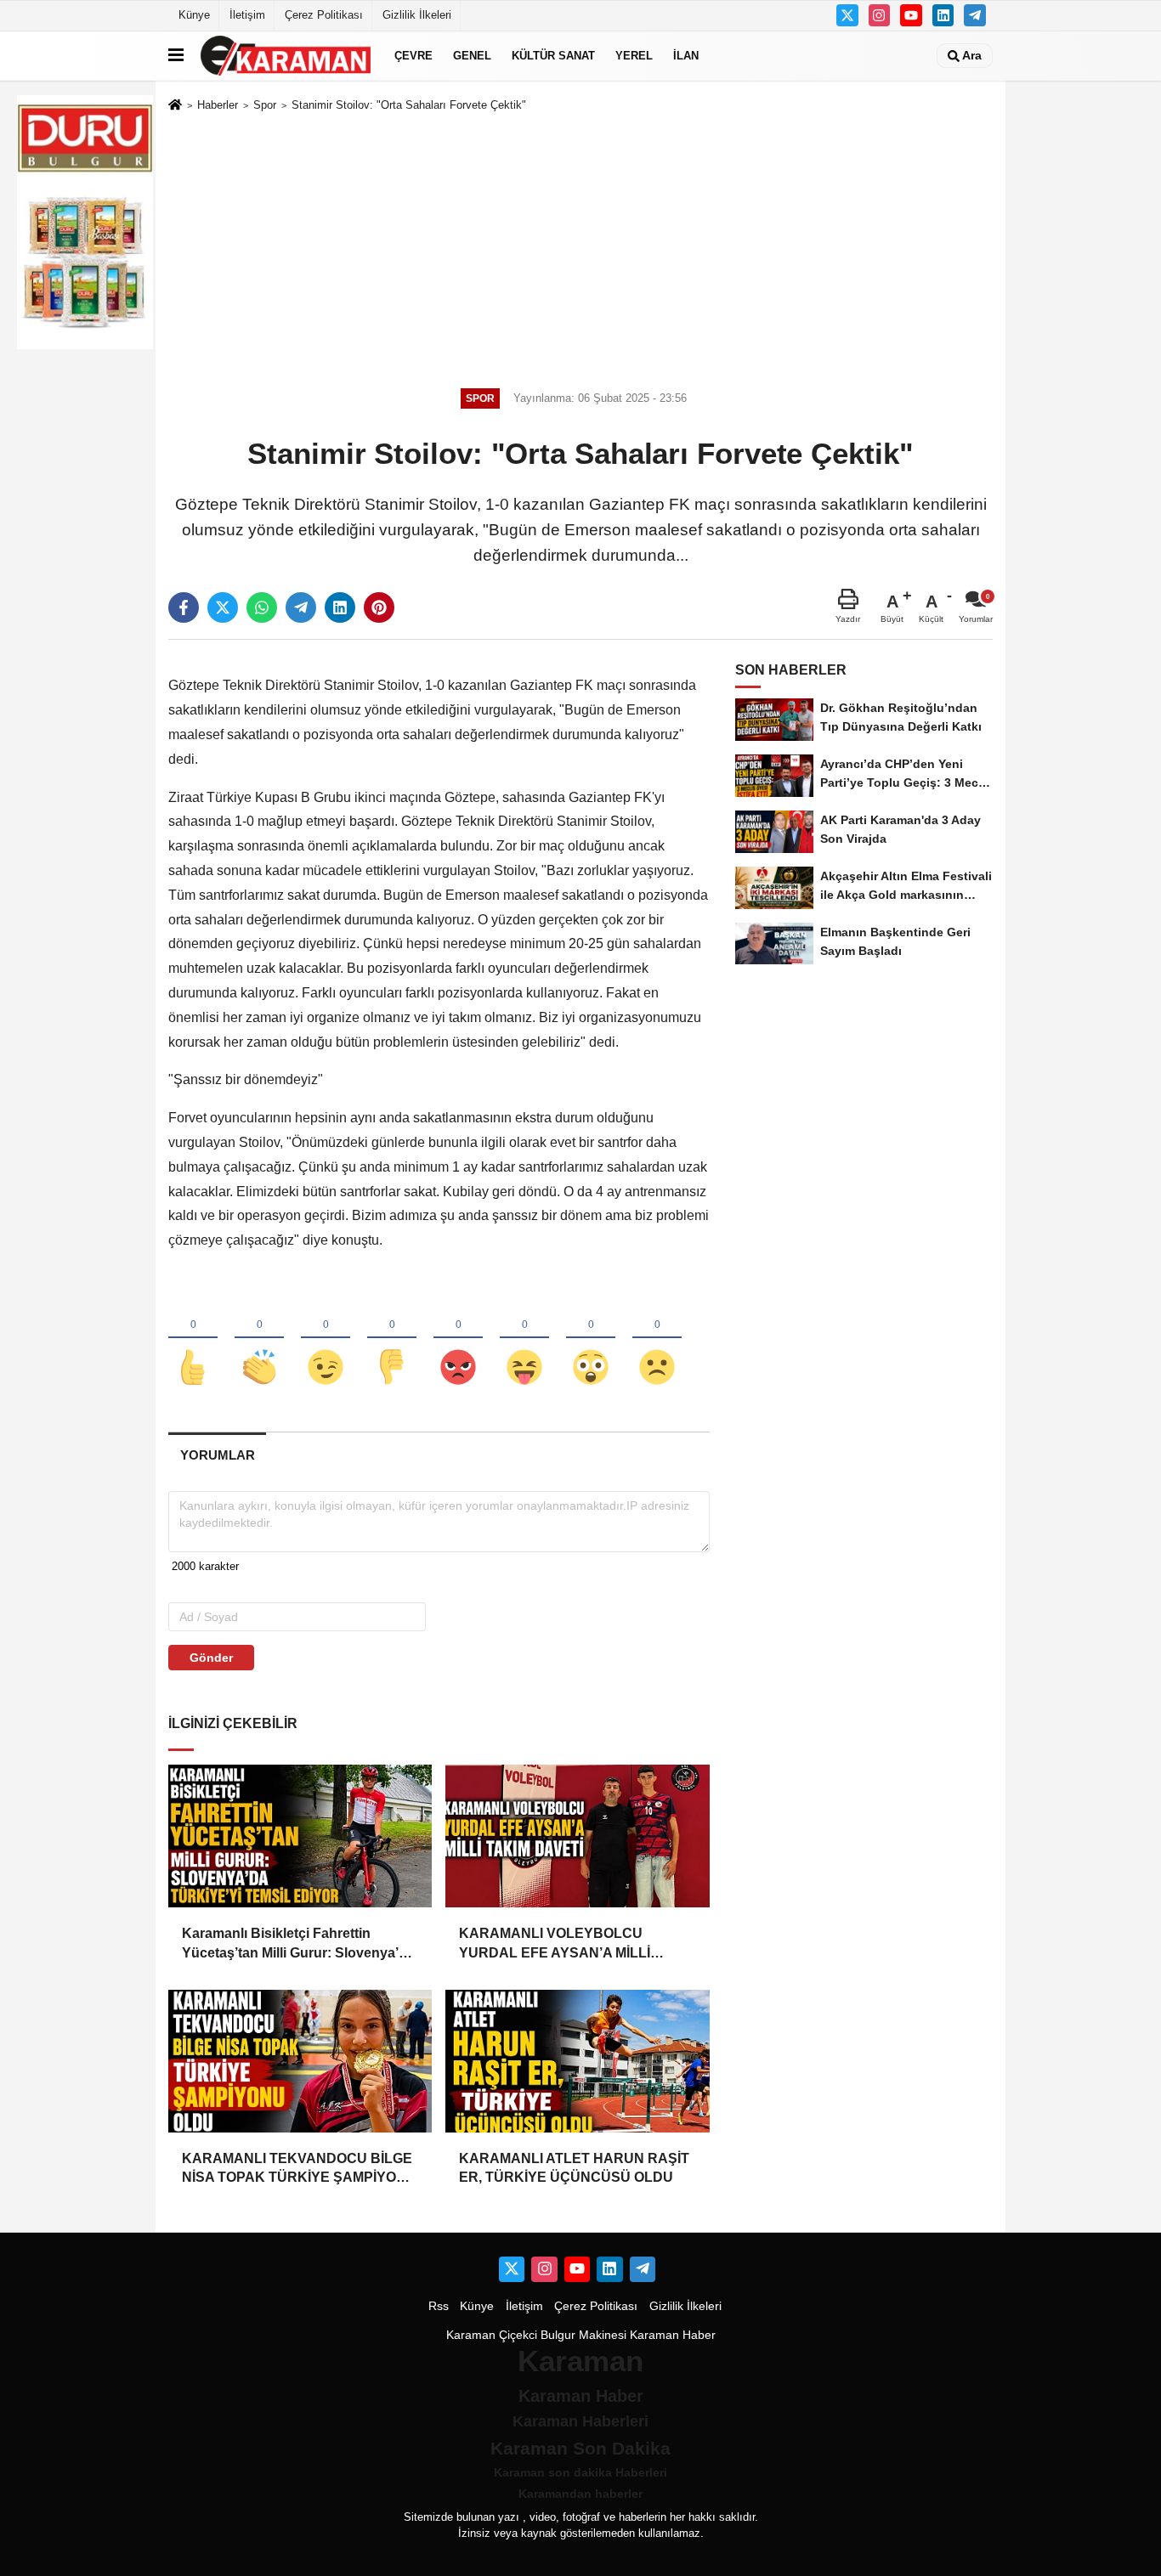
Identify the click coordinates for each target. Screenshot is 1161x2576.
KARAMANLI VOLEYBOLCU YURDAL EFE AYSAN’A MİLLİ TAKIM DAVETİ (555, 1944)
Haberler (218, 105)
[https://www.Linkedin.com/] (943, 15)
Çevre (413, 56)
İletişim (247, 15)
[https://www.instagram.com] (880, 15)
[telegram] (301, 607)
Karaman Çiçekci (492, 2335)
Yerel (634, 56)
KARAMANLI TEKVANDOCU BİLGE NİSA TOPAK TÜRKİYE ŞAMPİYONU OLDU (299, 2169)
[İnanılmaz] (591, 1339)
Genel (472, 56)
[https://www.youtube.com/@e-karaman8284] (911, 15)
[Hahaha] (524, 1339)
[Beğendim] (193, 1339)
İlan (686, 56)
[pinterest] (379, 607)
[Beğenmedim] (392, 1339)
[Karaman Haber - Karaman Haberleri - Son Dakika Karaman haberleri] (286, 56)
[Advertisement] (580, 247)
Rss (439, 2306)
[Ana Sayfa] (175, 106)
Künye (194, 15)
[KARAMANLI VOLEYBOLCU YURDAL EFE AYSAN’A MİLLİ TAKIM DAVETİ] (577, 1836)
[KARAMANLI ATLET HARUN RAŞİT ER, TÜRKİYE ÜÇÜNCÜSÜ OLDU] (577, 2061)
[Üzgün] (657, 1339)
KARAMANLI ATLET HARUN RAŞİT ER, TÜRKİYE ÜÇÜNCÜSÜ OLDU (574, 2168)
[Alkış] (259, 1339)
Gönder (211, 1658)
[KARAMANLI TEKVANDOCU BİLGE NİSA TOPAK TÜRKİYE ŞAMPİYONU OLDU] (300, 2061)
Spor (265, 105)
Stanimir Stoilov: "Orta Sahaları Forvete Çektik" (409, 105)
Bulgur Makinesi (583, 2335)
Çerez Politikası (324, 15)
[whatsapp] (262, 607)
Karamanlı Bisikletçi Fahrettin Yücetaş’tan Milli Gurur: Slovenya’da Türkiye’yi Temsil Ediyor (298, 1944)
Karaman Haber (673, 2335)
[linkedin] (340, 607)
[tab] (217, 1455)
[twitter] (223, 607)
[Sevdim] (326, 1339)
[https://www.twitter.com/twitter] (847, 15)
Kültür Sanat (553, 56)
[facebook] (184, 607)
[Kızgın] (458, 1339)
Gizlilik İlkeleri (417, 15)
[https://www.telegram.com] (975, 15)
